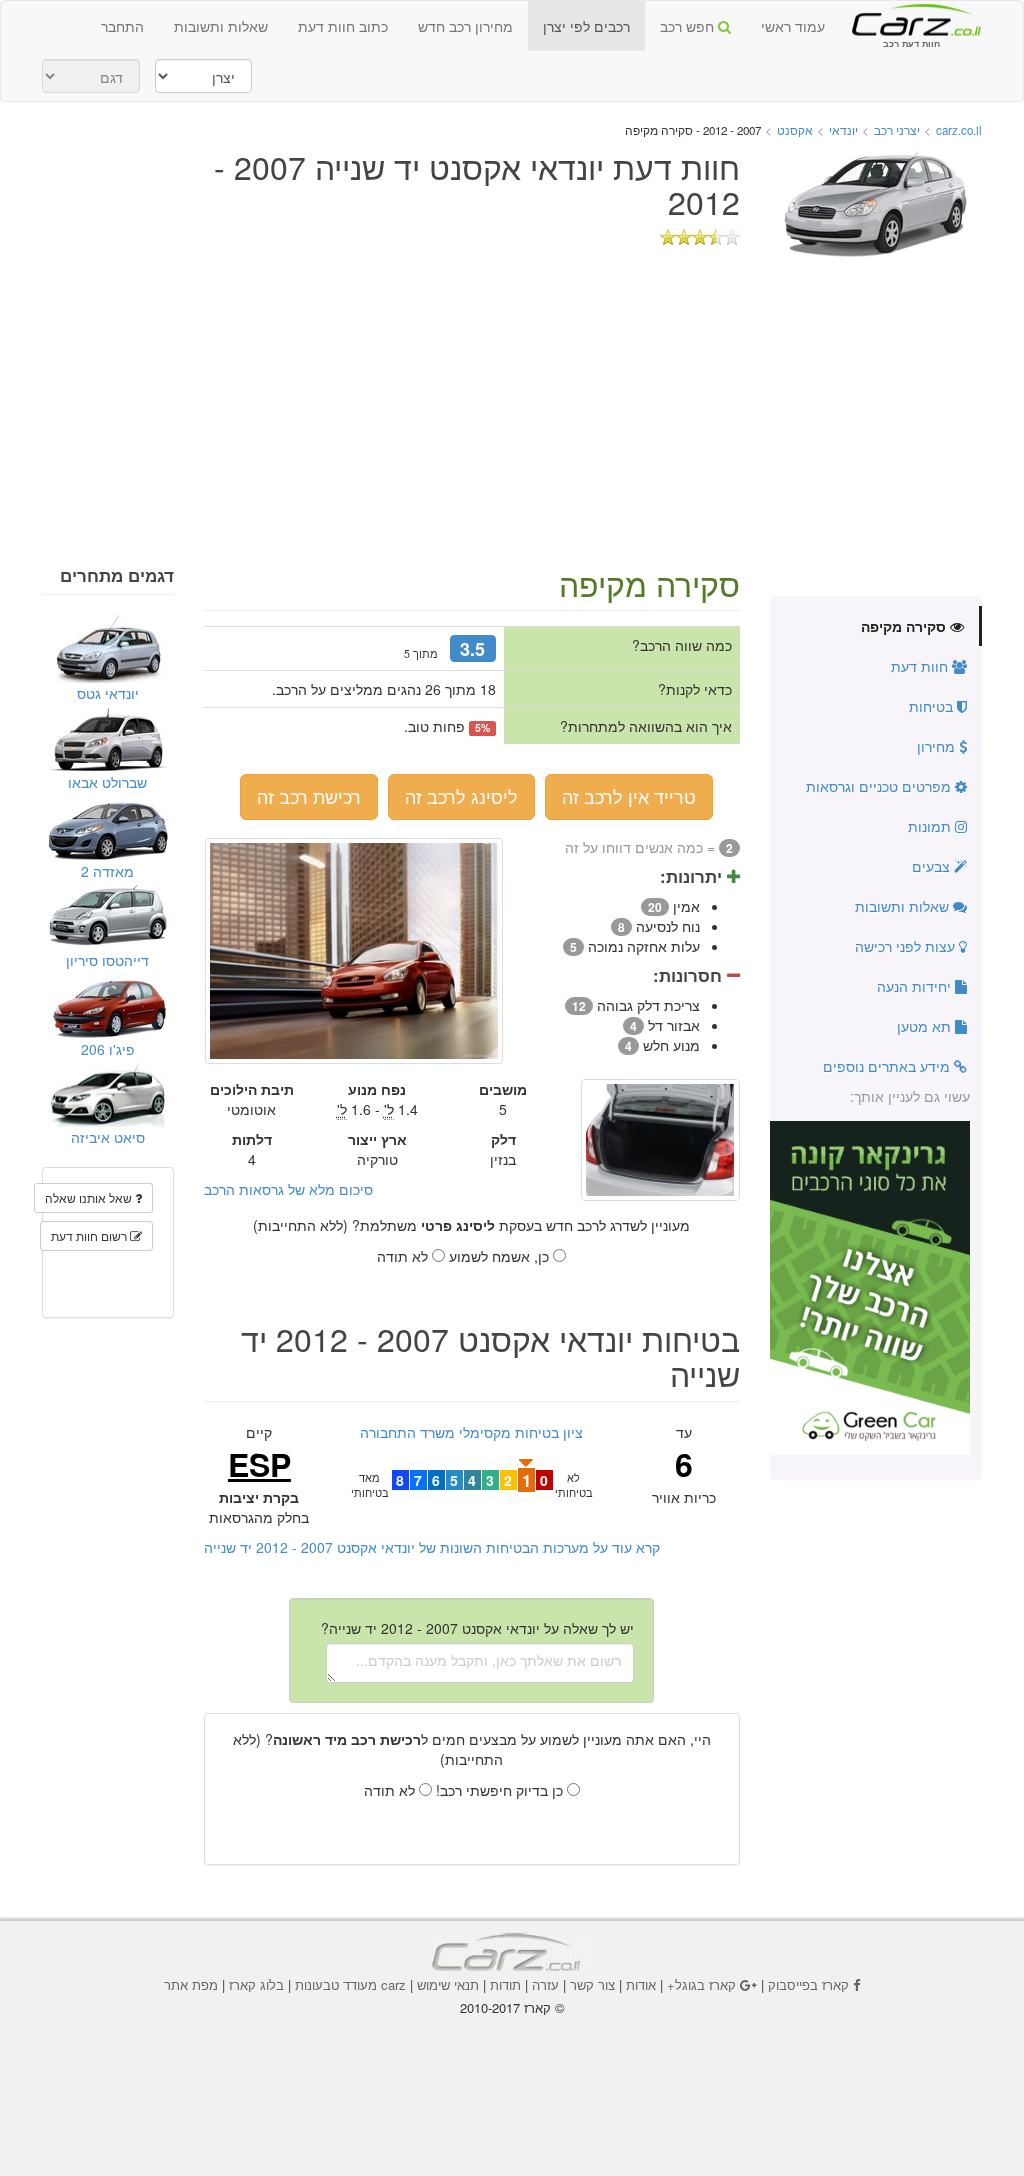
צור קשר (592, 1984)
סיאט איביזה (108, 1137)
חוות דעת (921, 666)
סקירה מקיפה (905, 626)
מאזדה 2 (107, 871)
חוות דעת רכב (911, 19)
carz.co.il (959, 130)
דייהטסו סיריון (107, 960)
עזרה (545, 1984)
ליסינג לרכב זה (461, 796)
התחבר (122, 26)
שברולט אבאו (107, 782)
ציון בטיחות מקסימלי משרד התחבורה (471, 1432)
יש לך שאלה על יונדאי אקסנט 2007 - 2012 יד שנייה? (477, 1628)
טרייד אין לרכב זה (629, 796)
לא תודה (404, 1256)
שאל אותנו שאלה (90, 1197)
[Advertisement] (512, 416)
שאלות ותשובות (221, 26)
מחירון (938, 746)
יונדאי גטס (108, 693)
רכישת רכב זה (309, 796)
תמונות (931, 826)
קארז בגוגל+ (701, 1984)
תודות (505, 1984)
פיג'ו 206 (108, 1049)
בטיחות (933, 706)
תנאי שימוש (448, 1984)
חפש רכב (689, 26)
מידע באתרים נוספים (888, 1066)
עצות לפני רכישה (907, 946)
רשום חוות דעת (90, 1235)
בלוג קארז (256, 1984)
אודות (641, 1984)
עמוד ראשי (793, 26)
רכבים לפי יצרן (586, 26)
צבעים (933, 866)
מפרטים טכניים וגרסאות (880, 786)
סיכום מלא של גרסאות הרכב (288, 1189)
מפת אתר (191, 1984)
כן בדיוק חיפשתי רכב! (501, 1790)
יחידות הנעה (916, 986)
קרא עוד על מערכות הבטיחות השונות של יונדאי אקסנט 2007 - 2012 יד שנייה (432, 1547)
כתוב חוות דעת (343, 26)
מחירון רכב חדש (465, 26)
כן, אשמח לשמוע (501, 1256)
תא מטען (926, 1026)
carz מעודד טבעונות (350, 1984)
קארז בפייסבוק (808, 1984)
